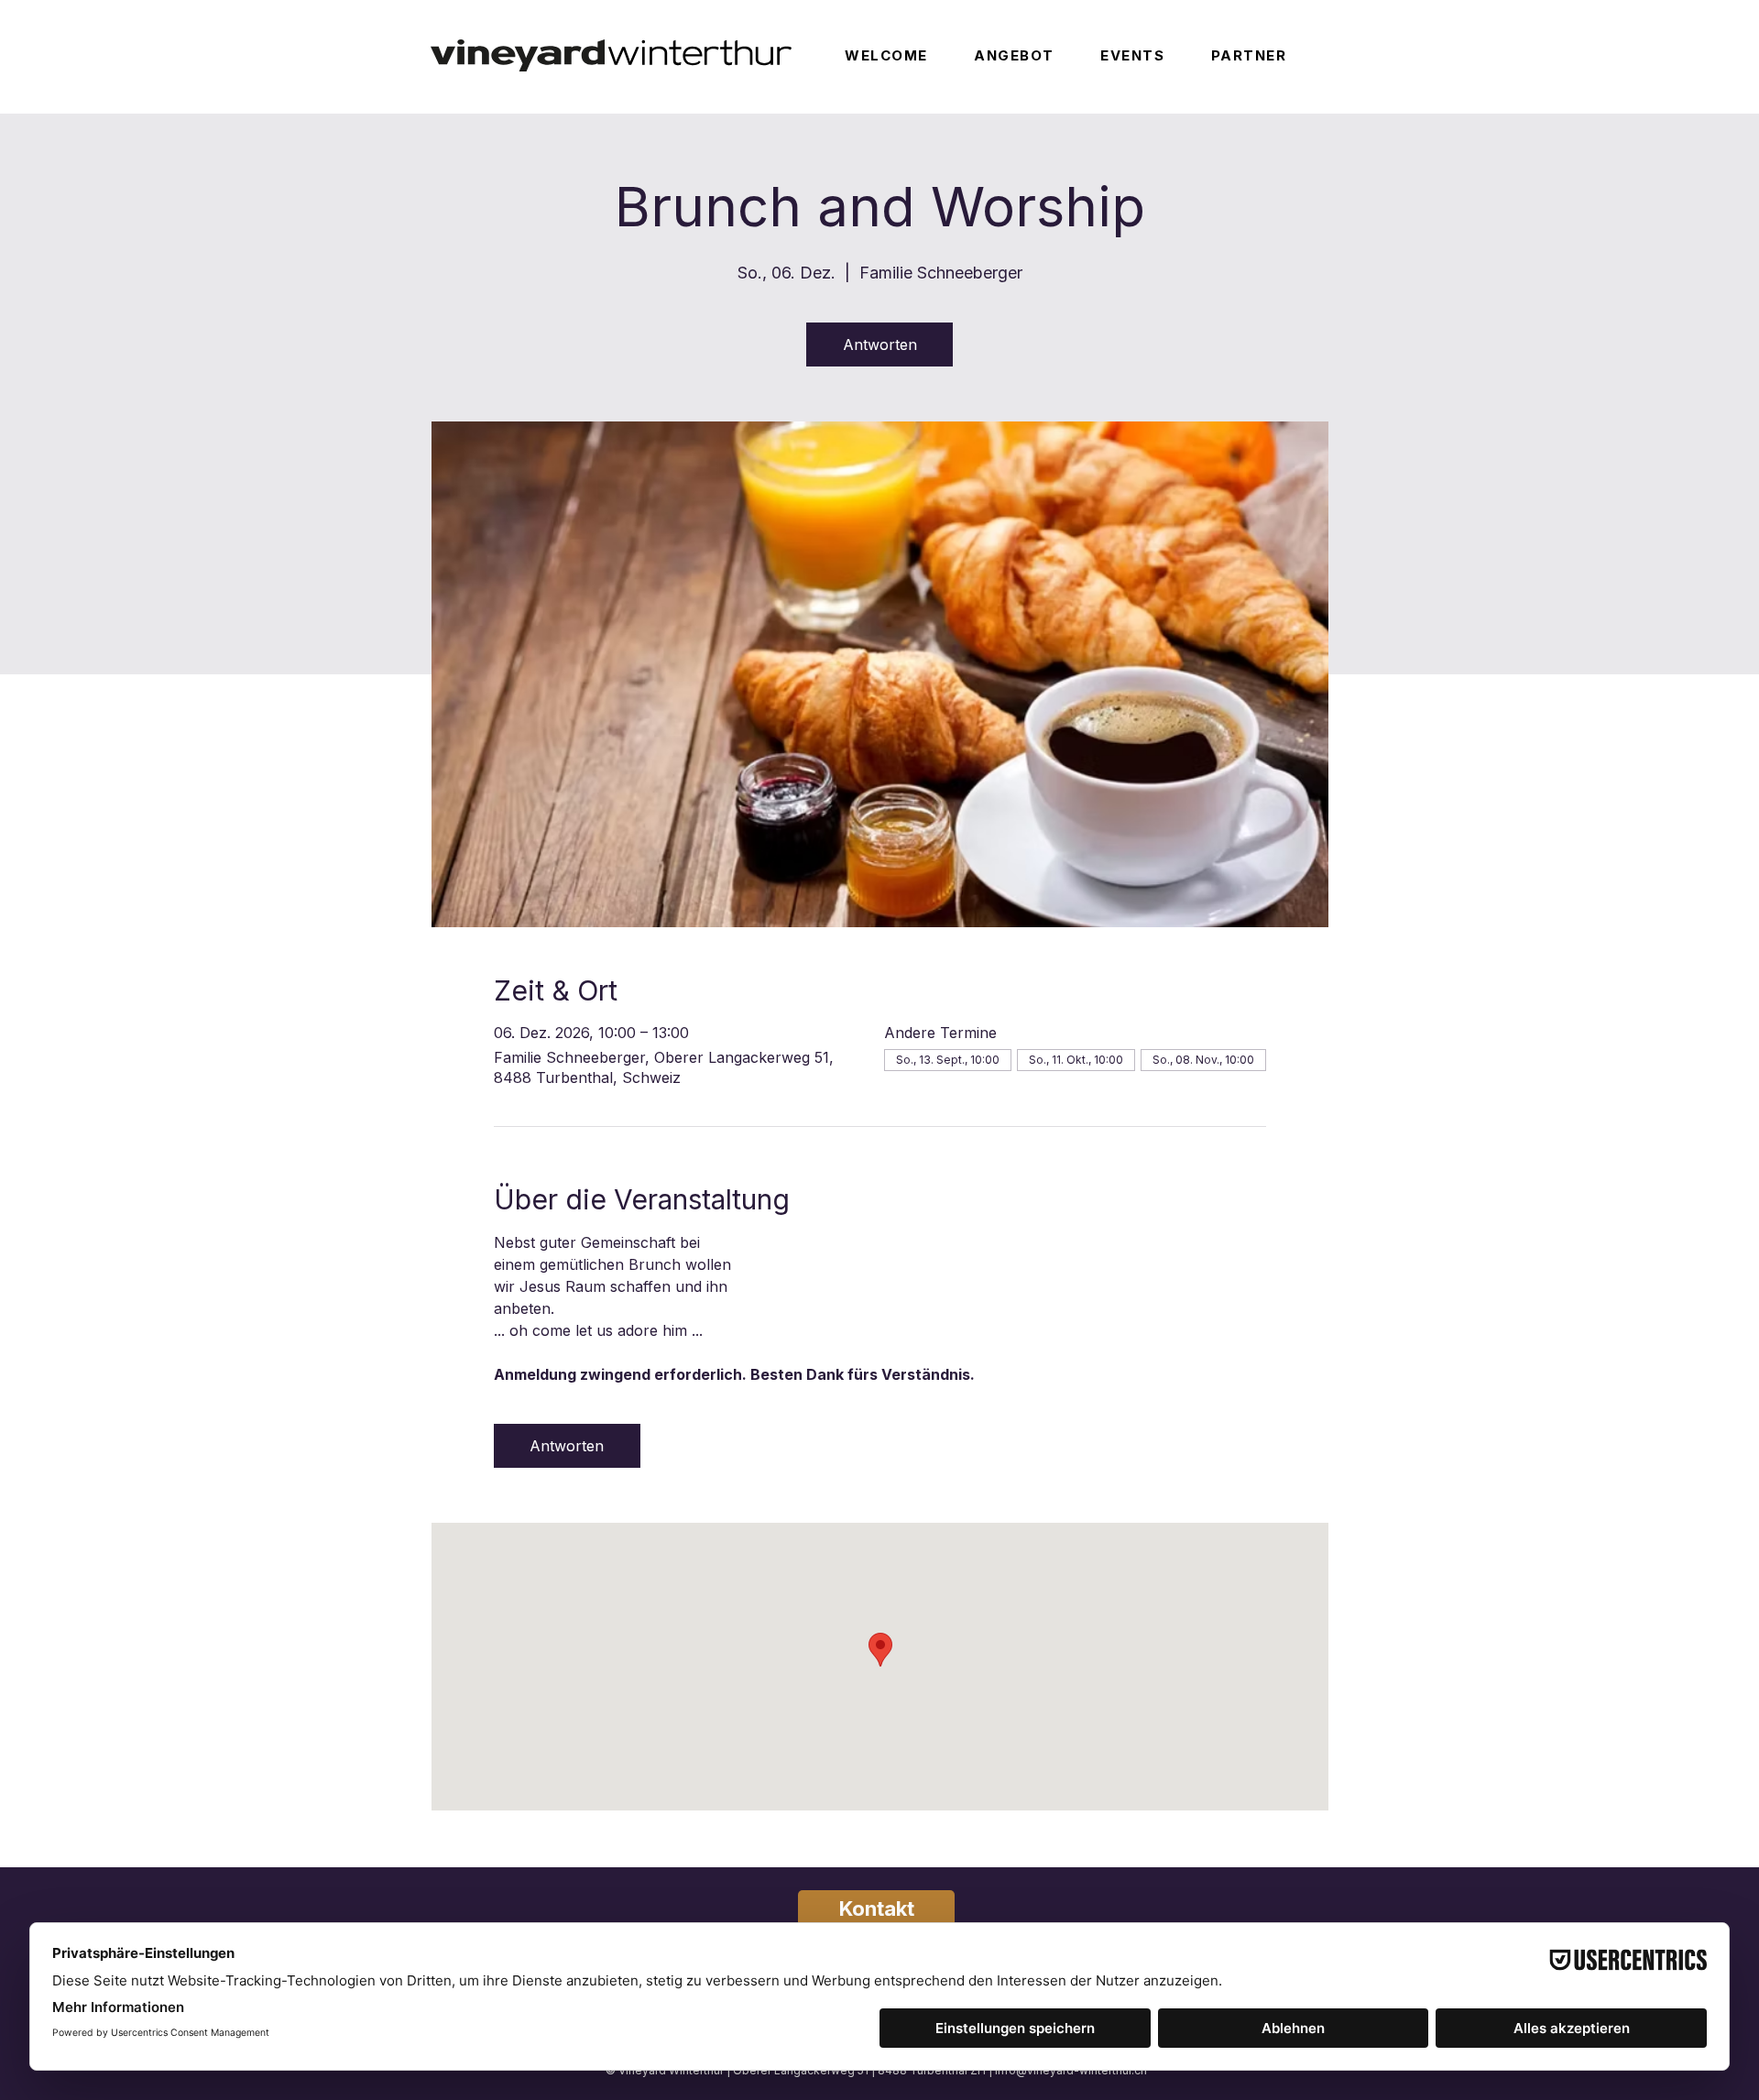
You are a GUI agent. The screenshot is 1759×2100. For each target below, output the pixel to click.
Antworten (880, 345)
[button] (1032, 55)
